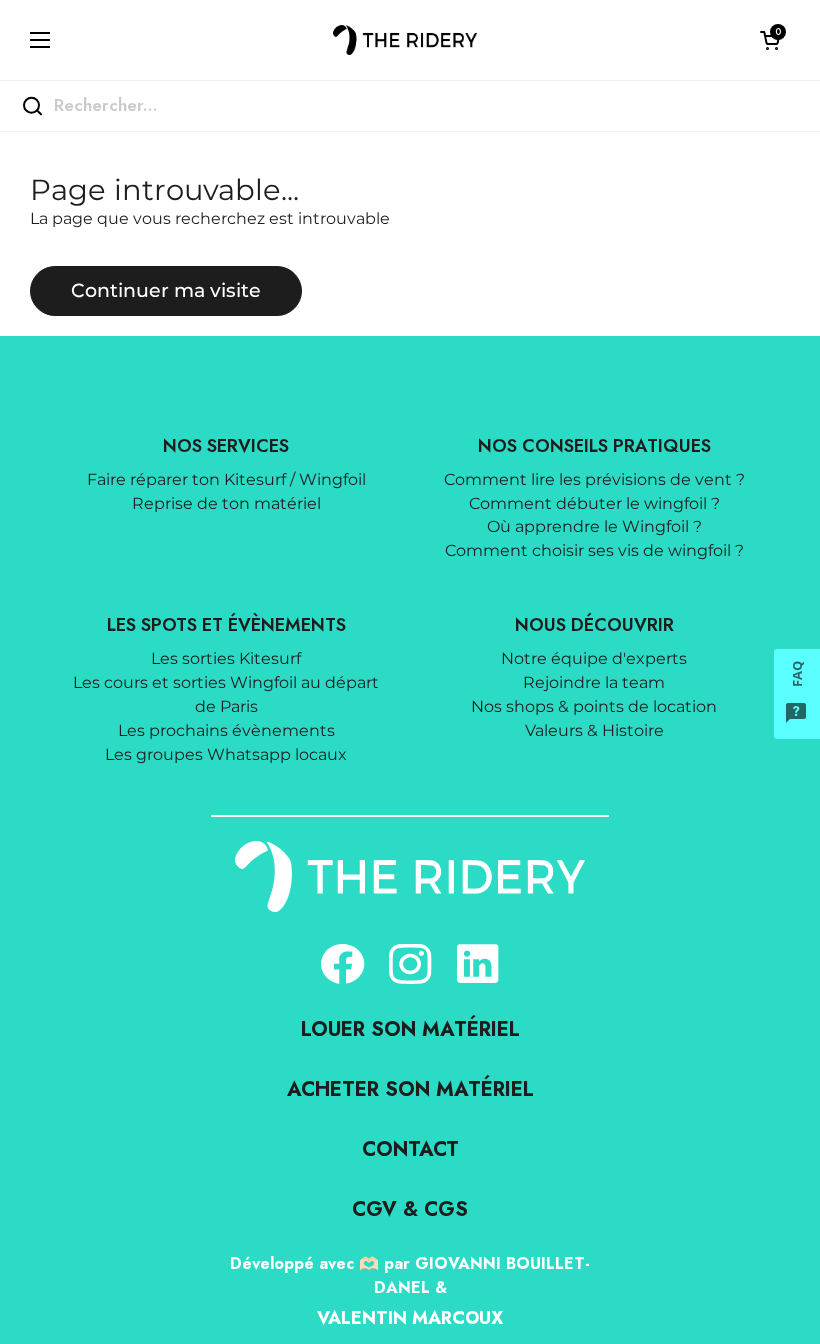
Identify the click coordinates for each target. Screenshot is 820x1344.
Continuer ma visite (166, 290)
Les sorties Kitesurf (226, 658)
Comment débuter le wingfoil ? (594, 503)
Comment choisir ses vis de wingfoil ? (594, 550)
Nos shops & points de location (594, 706)
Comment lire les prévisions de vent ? (594, 479)
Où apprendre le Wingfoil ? (594, 526)
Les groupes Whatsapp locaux (226, 754)
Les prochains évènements (226, 730)
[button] (770, 40)
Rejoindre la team (594, 682)
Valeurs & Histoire (594, 730)
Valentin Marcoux (410, 1318)
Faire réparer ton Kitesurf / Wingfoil (226, 479)
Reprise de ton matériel (226, 503)
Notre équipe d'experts (594, 658)
